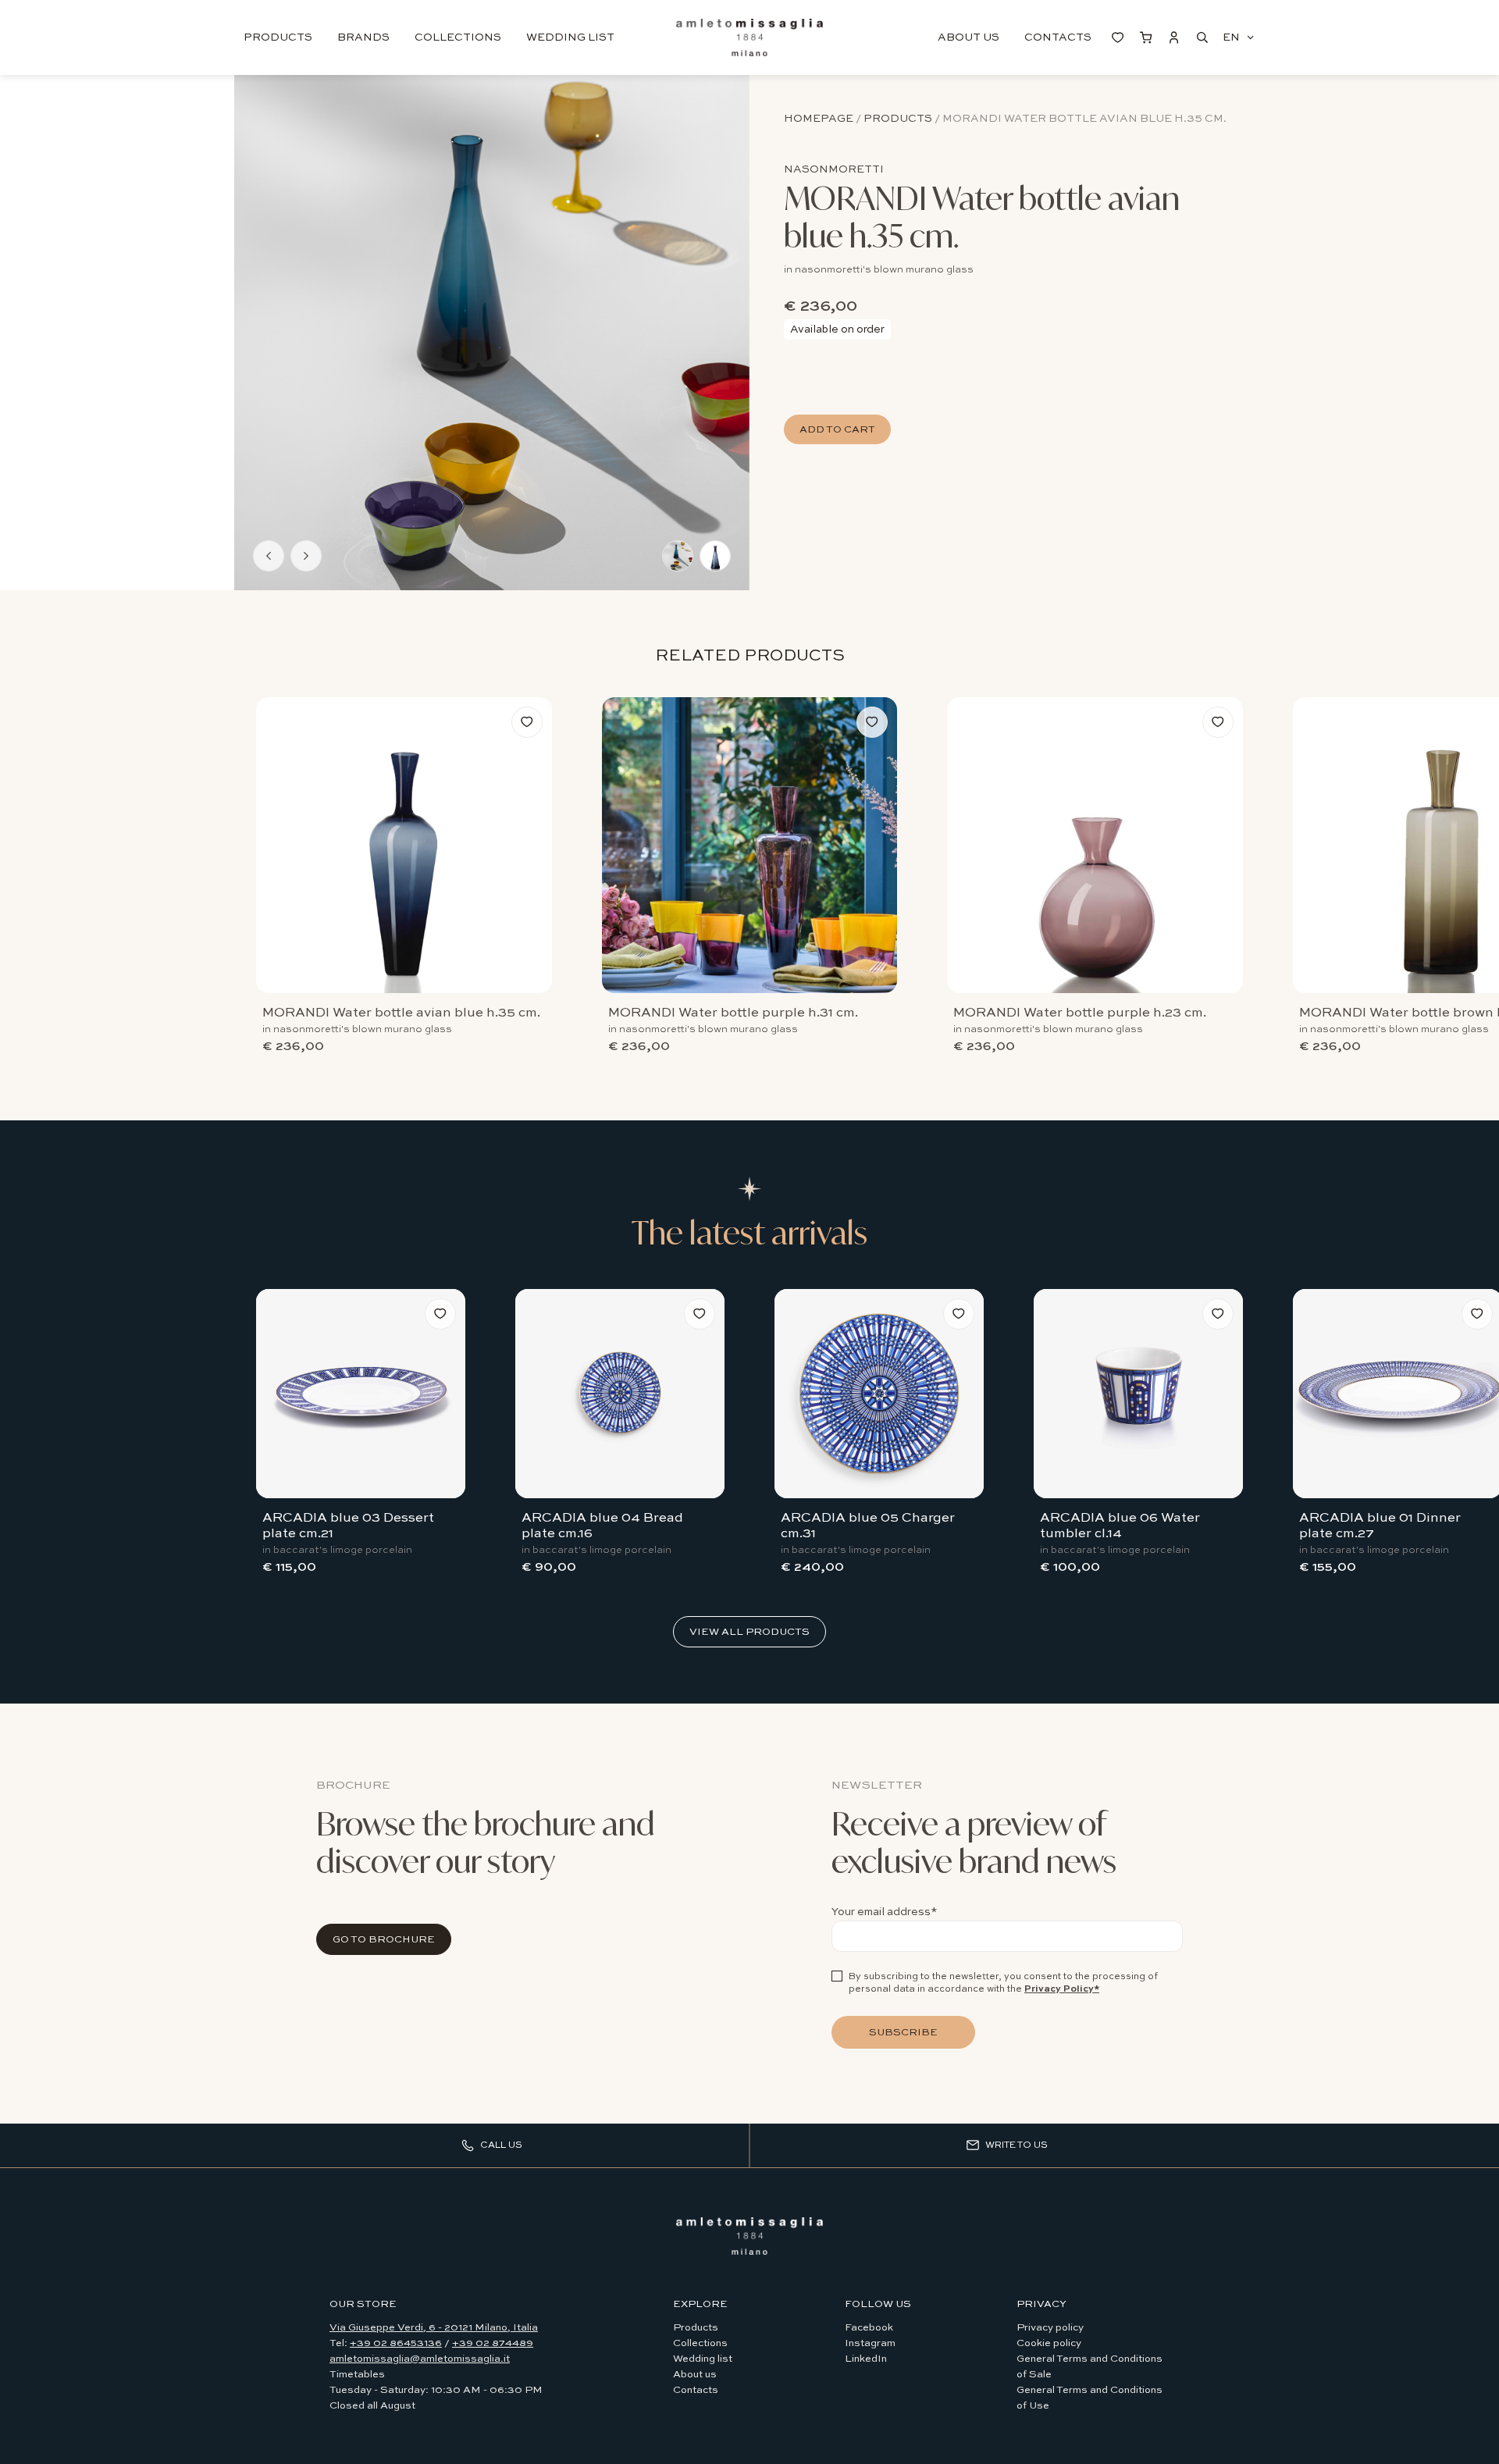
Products (278, 37)
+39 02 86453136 (396, 2343)
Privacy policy (1050, 2328)
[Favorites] (1118, 37)
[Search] (1202, 37)
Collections (458, 37)
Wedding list (570, 37)
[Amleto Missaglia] (749, 2236)
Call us (501, 2145)
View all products (749, 1632)
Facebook (869, 2328)
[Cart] (1146, 37)
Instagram (870, 2343)
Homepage (819, 119)
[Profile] (1174, 37)
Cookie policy (1049, 2343)
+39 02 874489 (493, 2343)
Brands (363, 37)
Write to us (1017, 2145)
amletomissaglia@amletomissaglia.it (420, 2359)
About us (968, 37)
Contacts (1058, 37)
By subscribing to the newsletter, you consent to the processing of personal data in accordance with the (1003, 1983)
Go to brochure (384, 1940)
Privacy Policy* (1062, 1989)
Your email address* (885, 1912)
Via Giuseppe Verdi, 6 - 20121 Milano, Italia (434, 2328)
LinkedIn (866, 2359)
